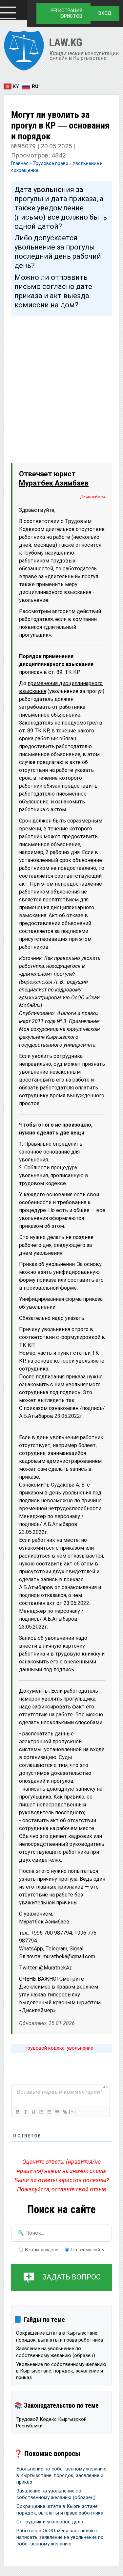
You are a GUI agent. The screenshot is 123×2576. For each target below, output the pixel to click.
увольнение (80, 2048)
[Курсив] (25, 2112)
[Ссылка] (65, 2112)
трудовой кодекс (45, 2048)
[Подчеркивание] (33, 2112)
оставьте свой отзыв (79, 2189)
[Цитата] (57, 2112)
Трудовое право (51, 163)
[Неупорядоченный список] (49, 2112)
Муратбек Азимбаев (54, 483)
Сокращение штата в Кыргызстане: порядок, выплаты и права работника (60, 2336)
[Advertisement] (61, 378)
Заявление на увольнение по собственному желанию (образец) (56, 2352)
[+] (72, 2112)
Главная (20, 163)
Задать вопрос (72, 2277)
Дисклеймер (93, 497)
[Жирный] (17, 2112)
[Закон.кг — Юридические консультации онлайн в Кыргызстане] (61, 52)
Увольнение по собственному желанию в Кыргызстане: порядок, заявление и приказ (61, 2371)
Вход (105, 13)
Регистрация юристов (66, 13)
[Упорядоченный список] (41, 2112)
